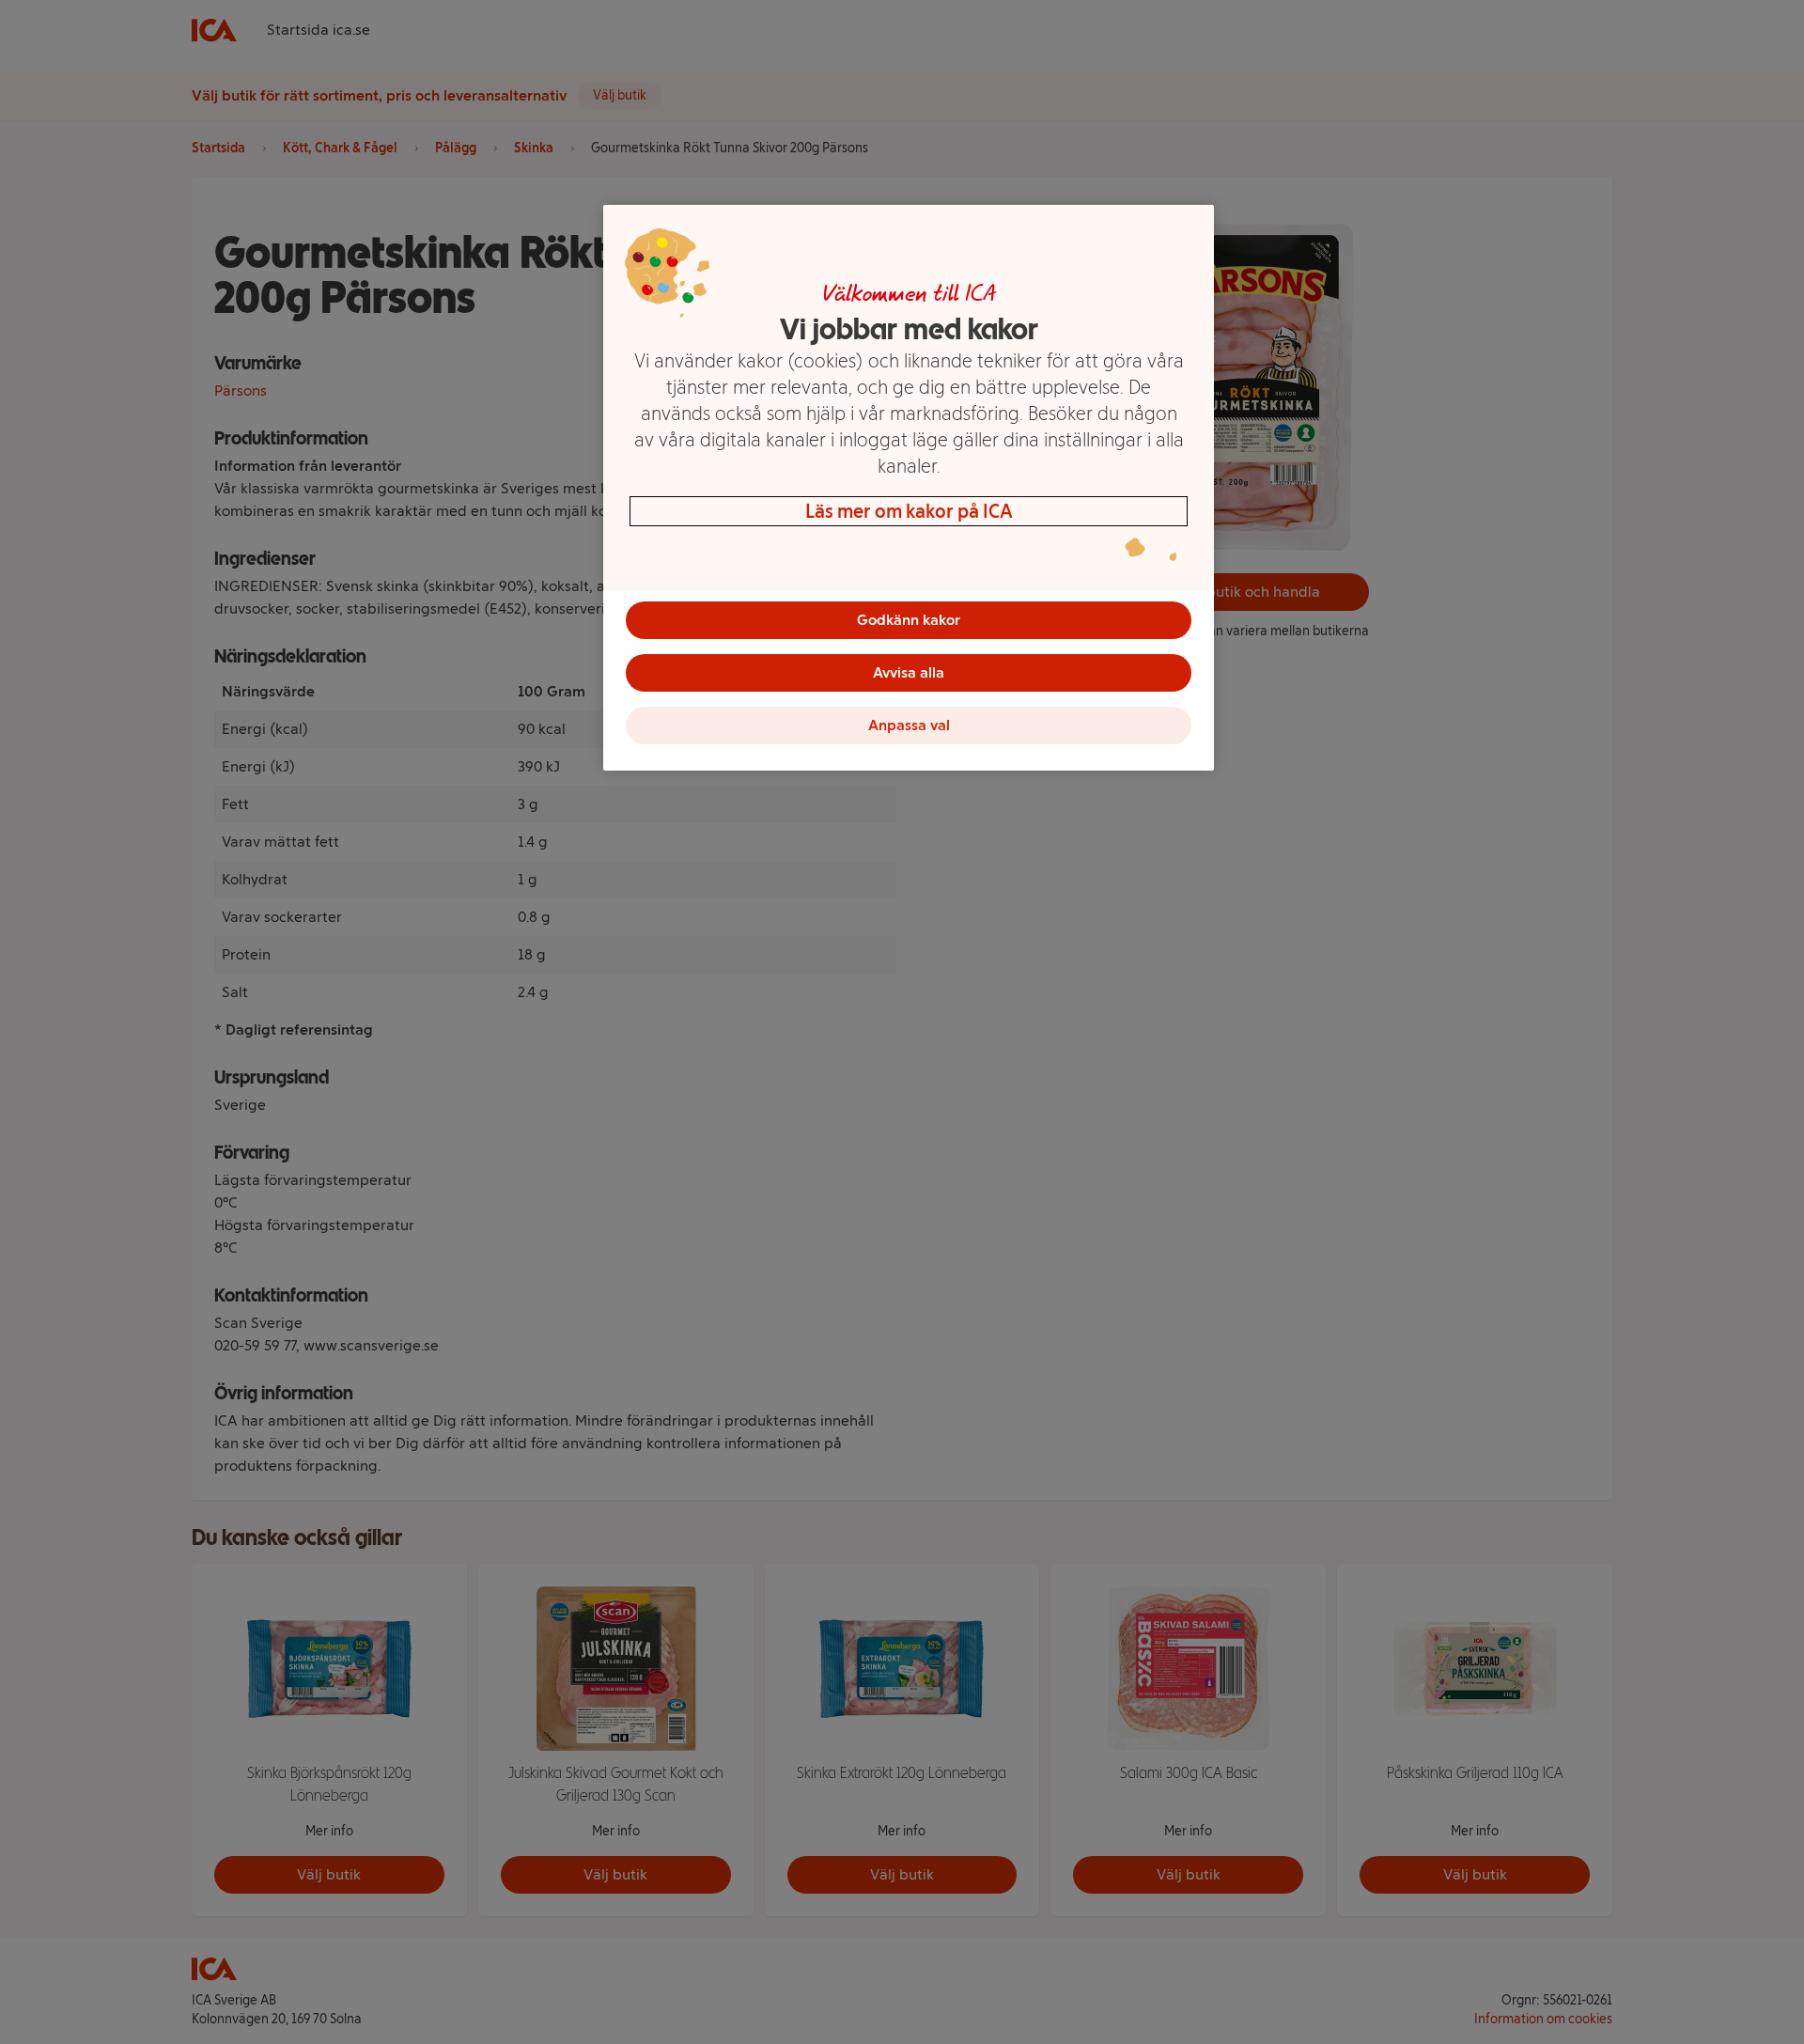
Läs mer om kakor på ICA (909, 511)
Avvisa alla (909, 672)
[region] (909, 488)
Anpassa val (909, 725)
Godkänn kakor (909, 620)
